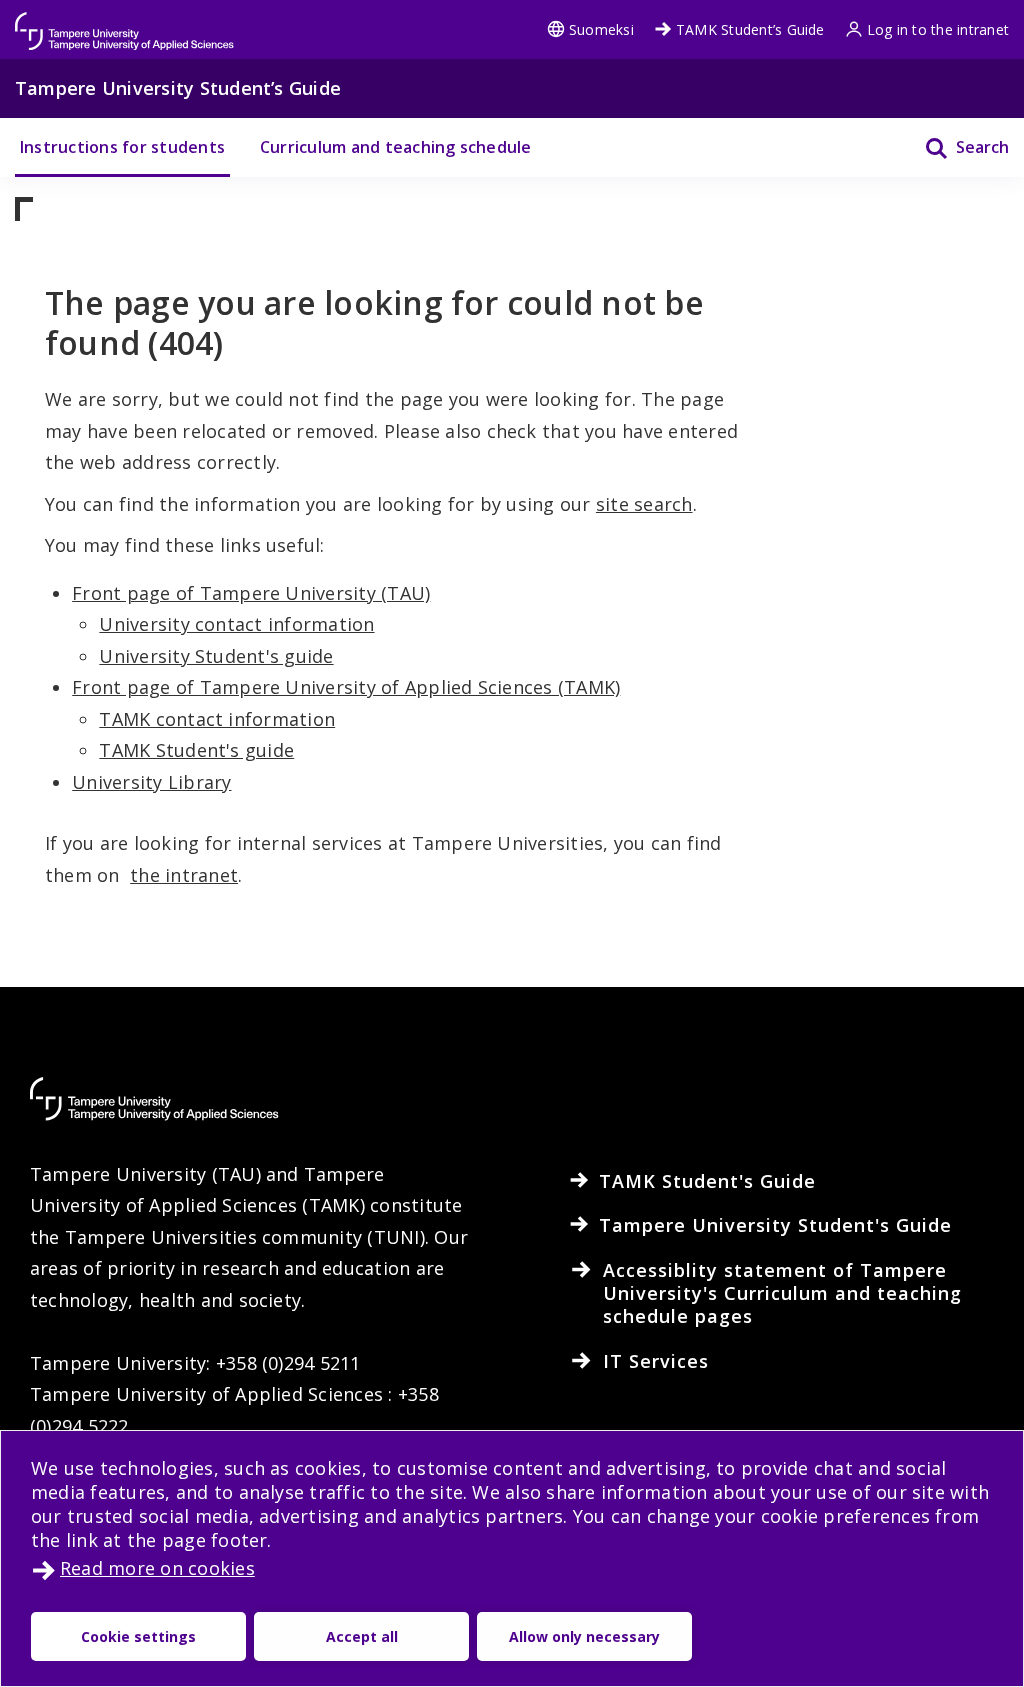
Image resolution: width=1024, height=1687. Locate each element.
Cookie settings (138, 1636)
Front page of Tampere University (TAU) (251, 593)
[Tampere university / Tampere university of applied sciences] (125, 21)
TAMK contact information (217, 719)
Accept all (362, 1636)
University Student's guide (216, 656)
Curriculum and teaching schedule (396, 147)
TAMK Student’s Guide (750, 29)
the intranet (184, 875)
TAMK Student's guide (196, 750)
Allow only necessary (584, 1636)
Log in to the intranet (938, 29)
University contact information (236, 624)
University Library (151, 782)
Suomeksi (601, 29)
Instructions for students (122, 147)
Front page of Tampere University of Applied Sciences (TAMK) (346, 687)
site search (644, 504)
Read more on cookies (157, 1568)
